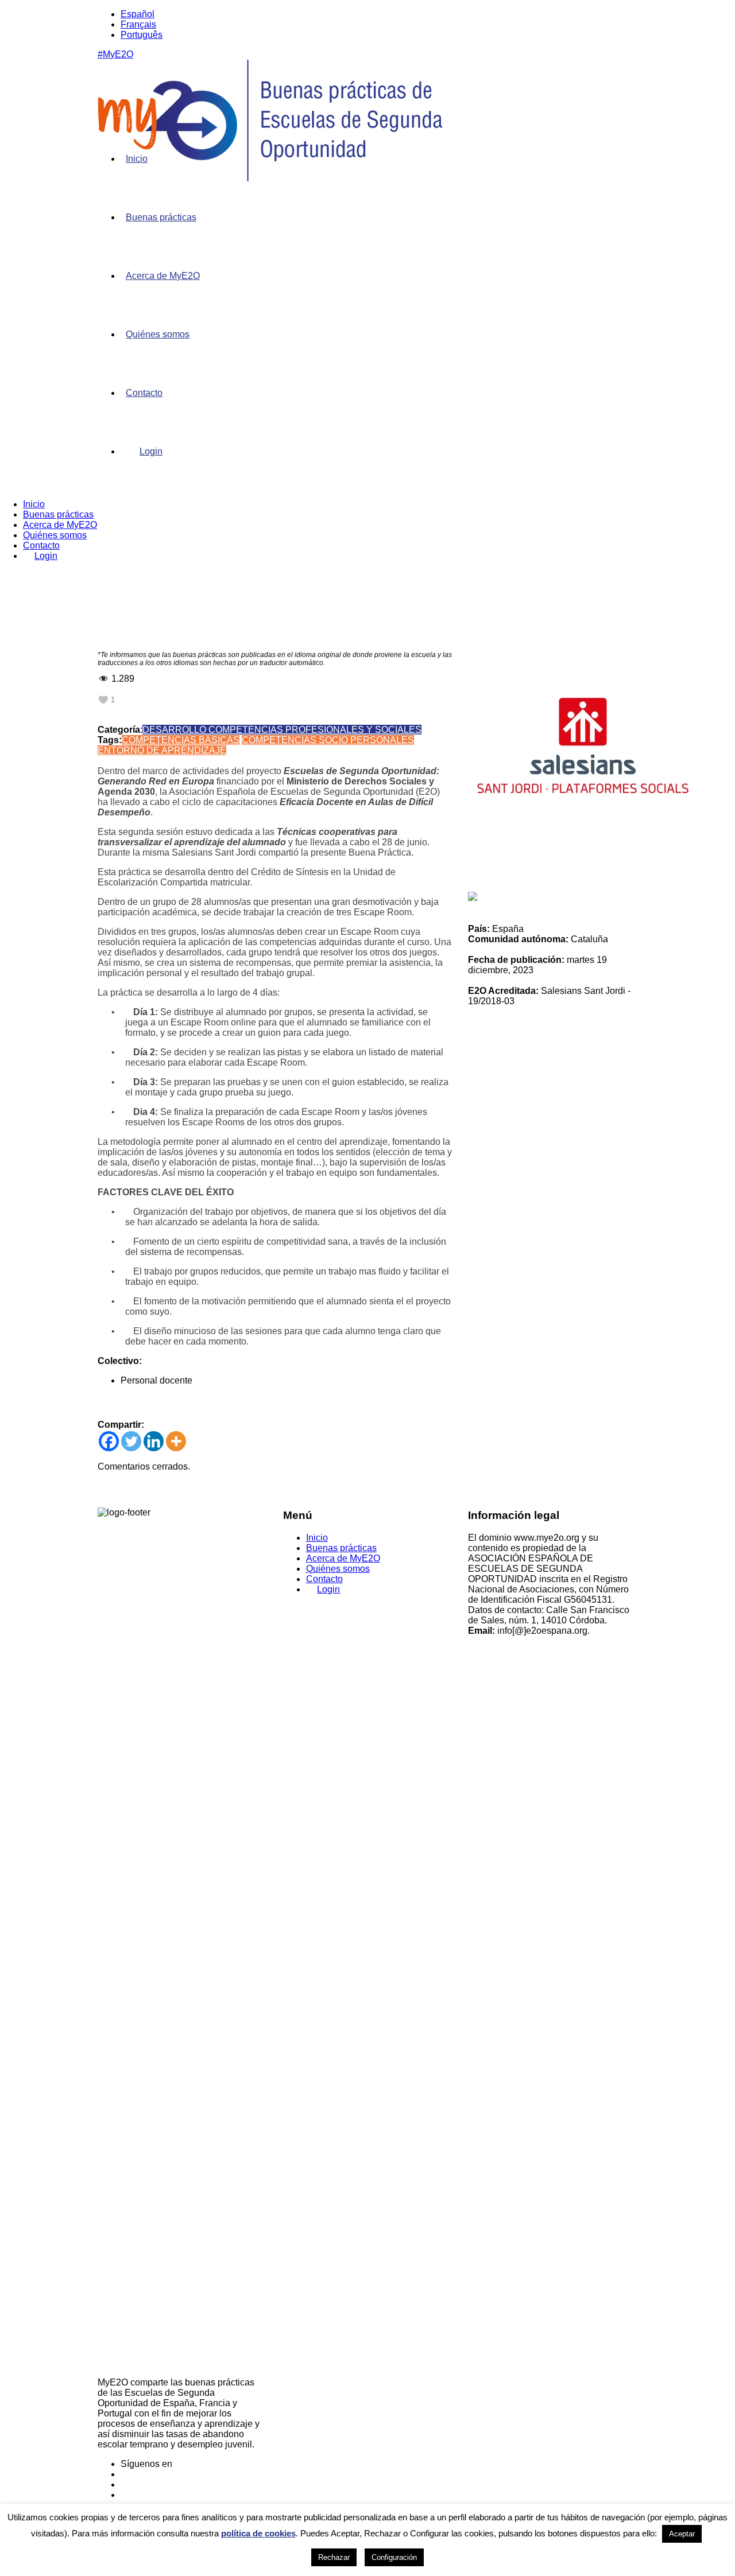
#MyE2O (115, 54)
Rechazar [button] (334, 2557)
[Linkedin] (154, 1441)
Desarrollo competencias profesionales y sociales (282, 730)
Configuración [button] (394, 2557)
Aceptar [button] (682, 2534)
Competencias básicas (181, 740)
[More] (176, 1441)
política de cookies (258, 2533)
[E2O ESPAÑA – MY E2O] (270, 178)
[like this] (103, 700)
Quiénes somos (158, 334)
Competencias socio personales (328, 740)
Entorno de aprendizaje (162, 750)
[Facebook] (109, 1441)
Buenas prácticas (161, 217)
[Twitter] (131, 1441)
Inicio (137, 159)
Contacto (144, 393)
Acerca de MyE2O (163, 276)
